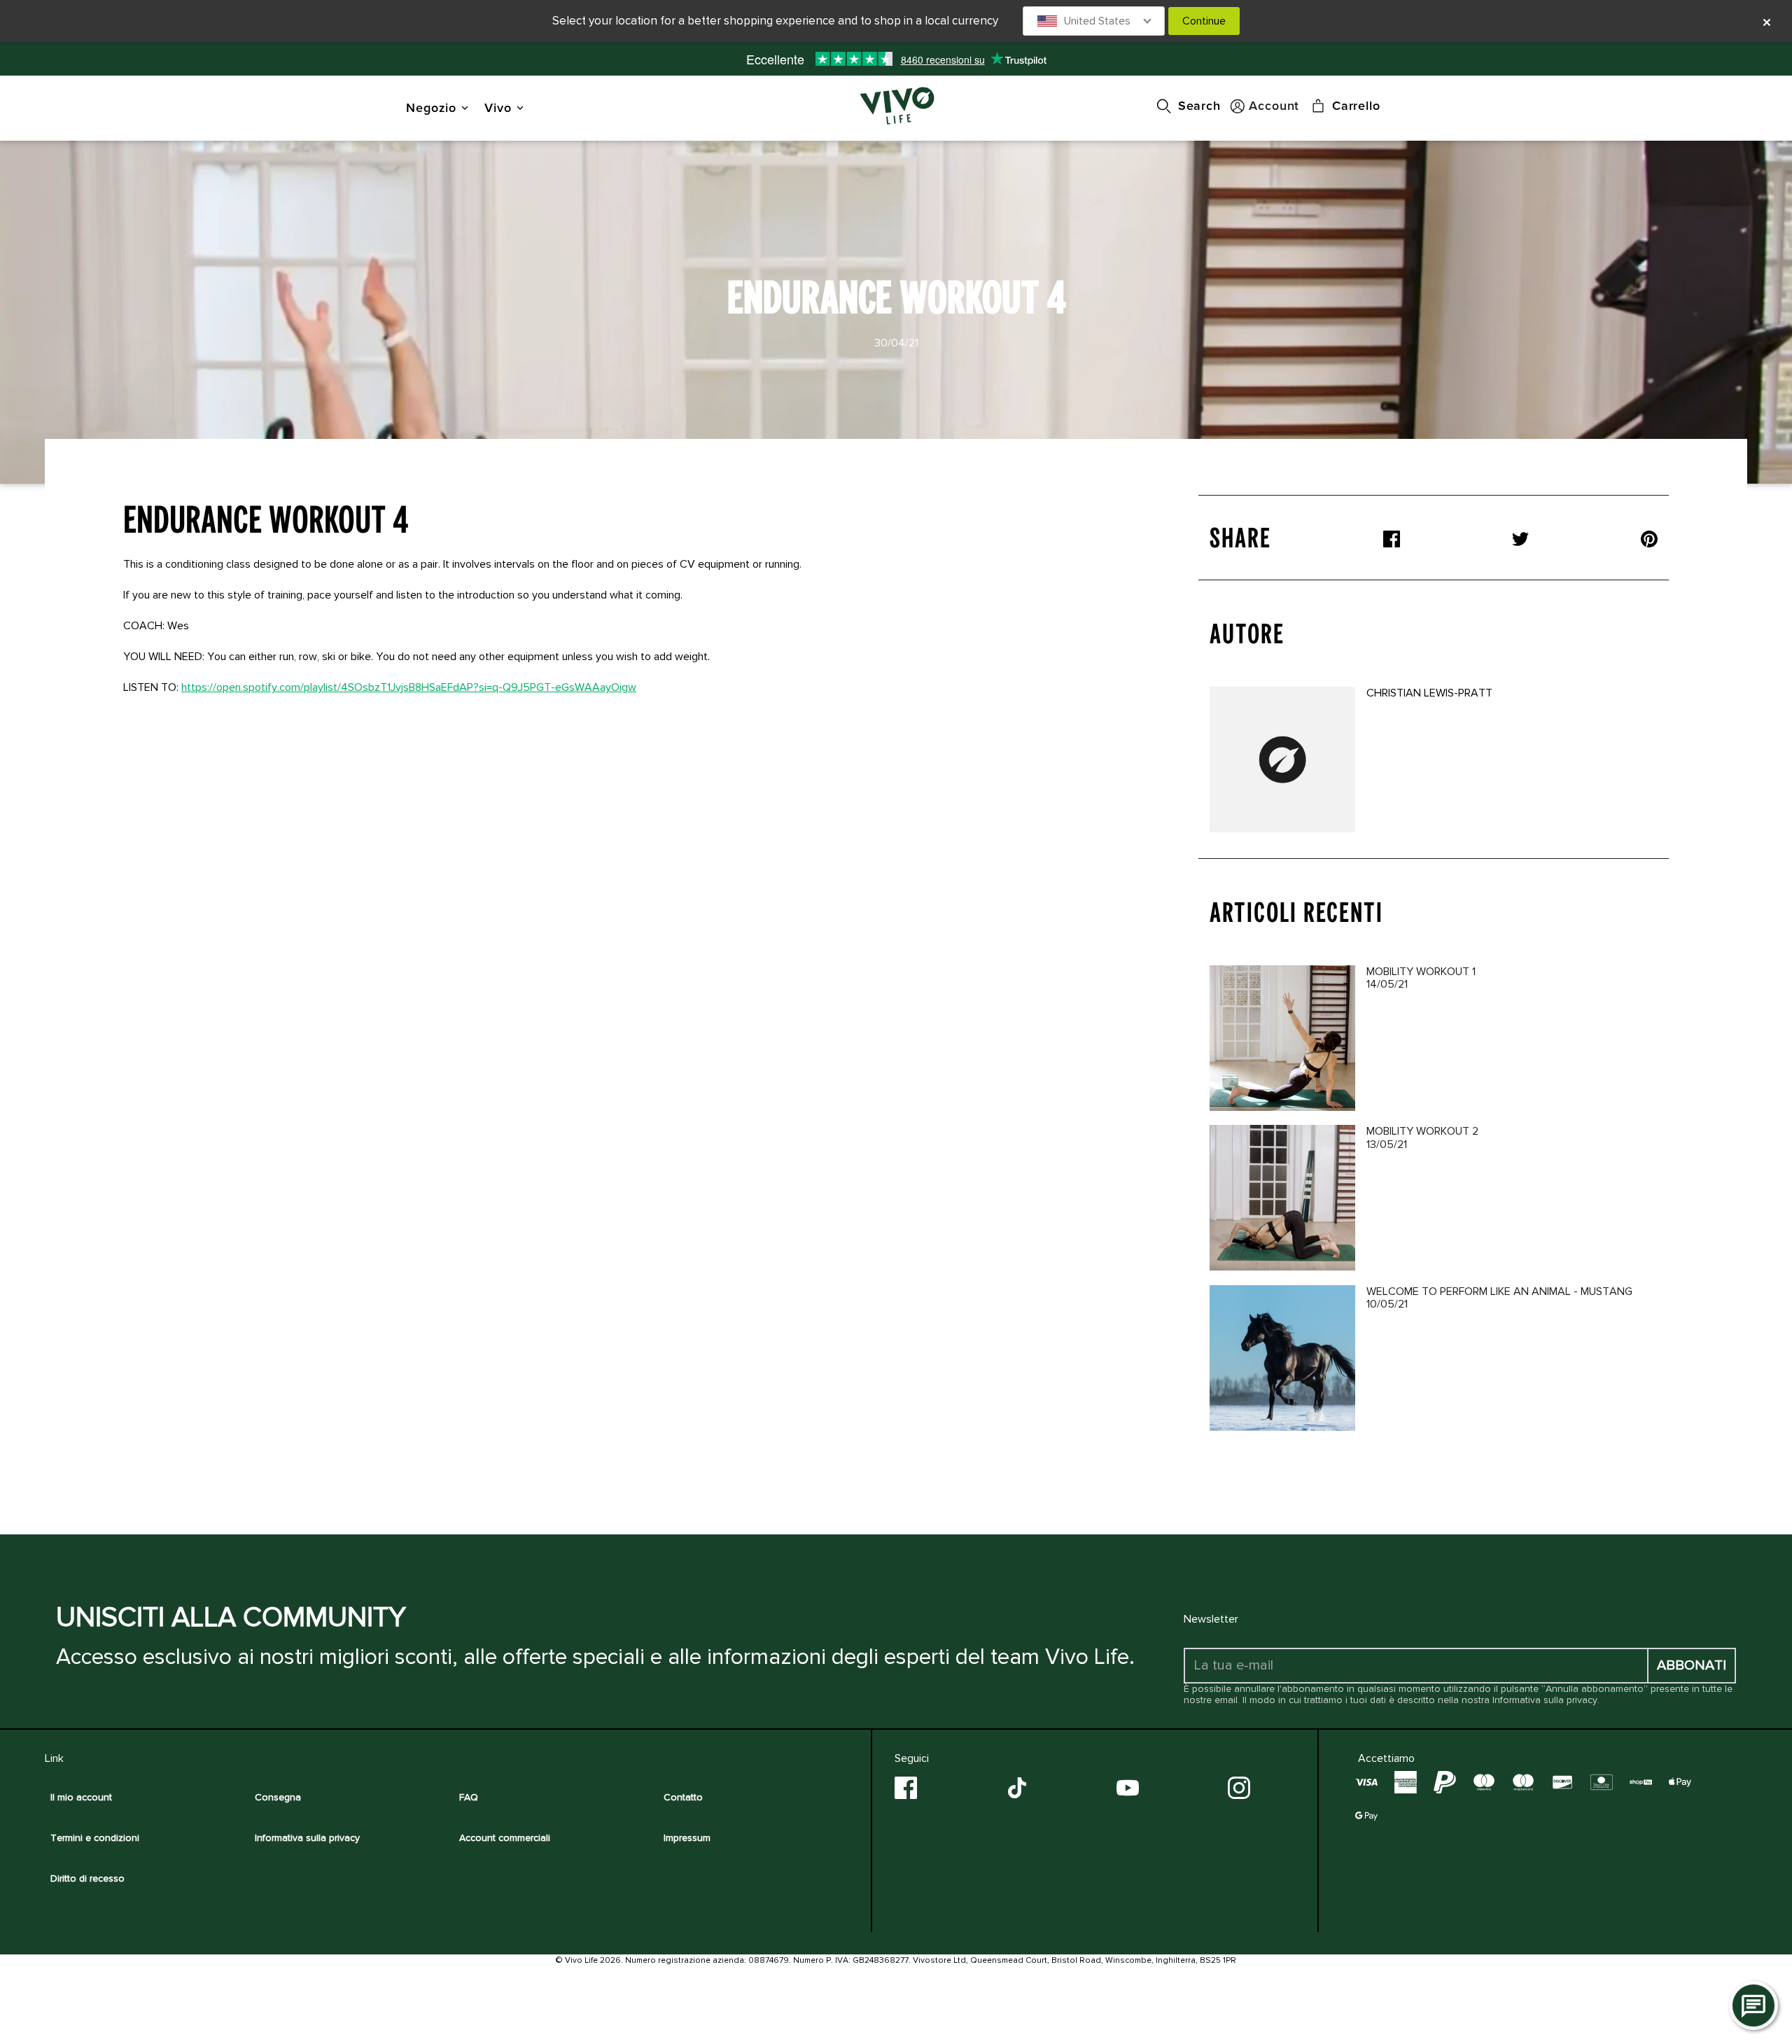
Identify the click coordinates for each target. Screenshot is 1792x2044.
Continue (1204, 21)
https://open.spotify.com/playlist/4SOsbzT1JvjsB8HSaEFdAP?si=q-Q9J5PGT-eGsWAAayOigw (409, 687)
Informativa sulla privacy (1545, 1700)
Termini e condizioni (95, 1838)
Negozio (431, 107)
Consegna (278, 1797)
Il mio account (81, 1797)
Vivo (498, 107)
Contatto (683, 1797)
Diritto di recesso (87, 1878)
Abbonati (1692, 1665)
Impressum (687, 1838)
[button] (1094, 21)
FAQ (469, 1797)
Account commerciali (505, 1838)
